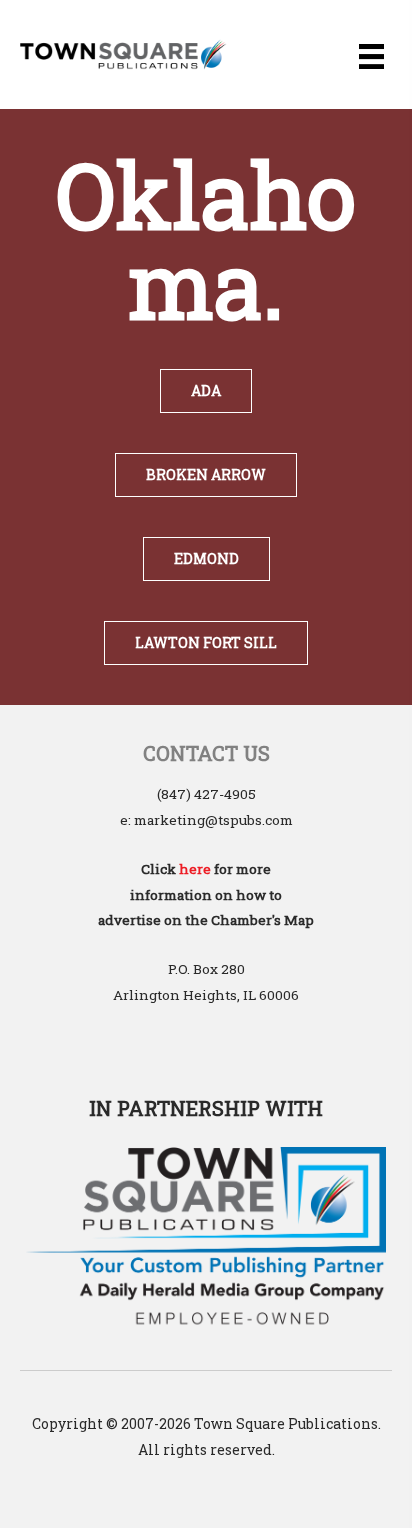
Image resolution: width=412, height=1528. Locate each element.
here (195, 869)
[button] (206, 391)
